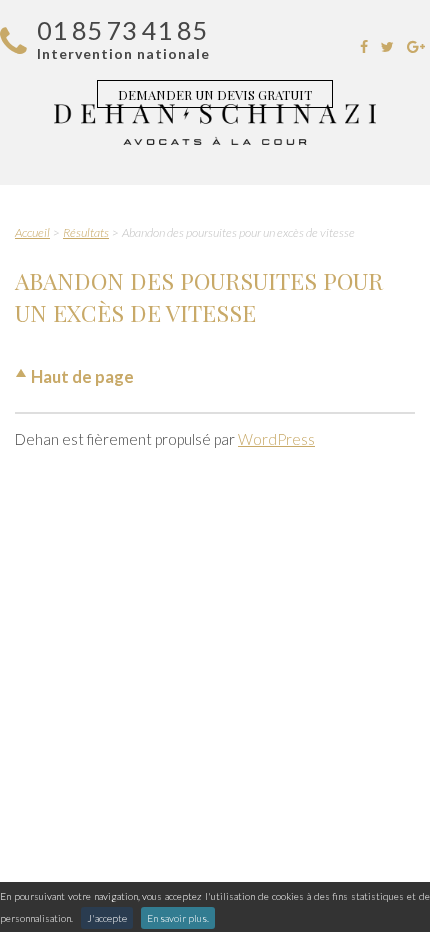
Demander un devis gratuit (215, 94)
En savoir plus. (178, 918)
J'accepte (107, 918)
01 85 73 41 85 (122, 30)
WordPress (276, 439)
